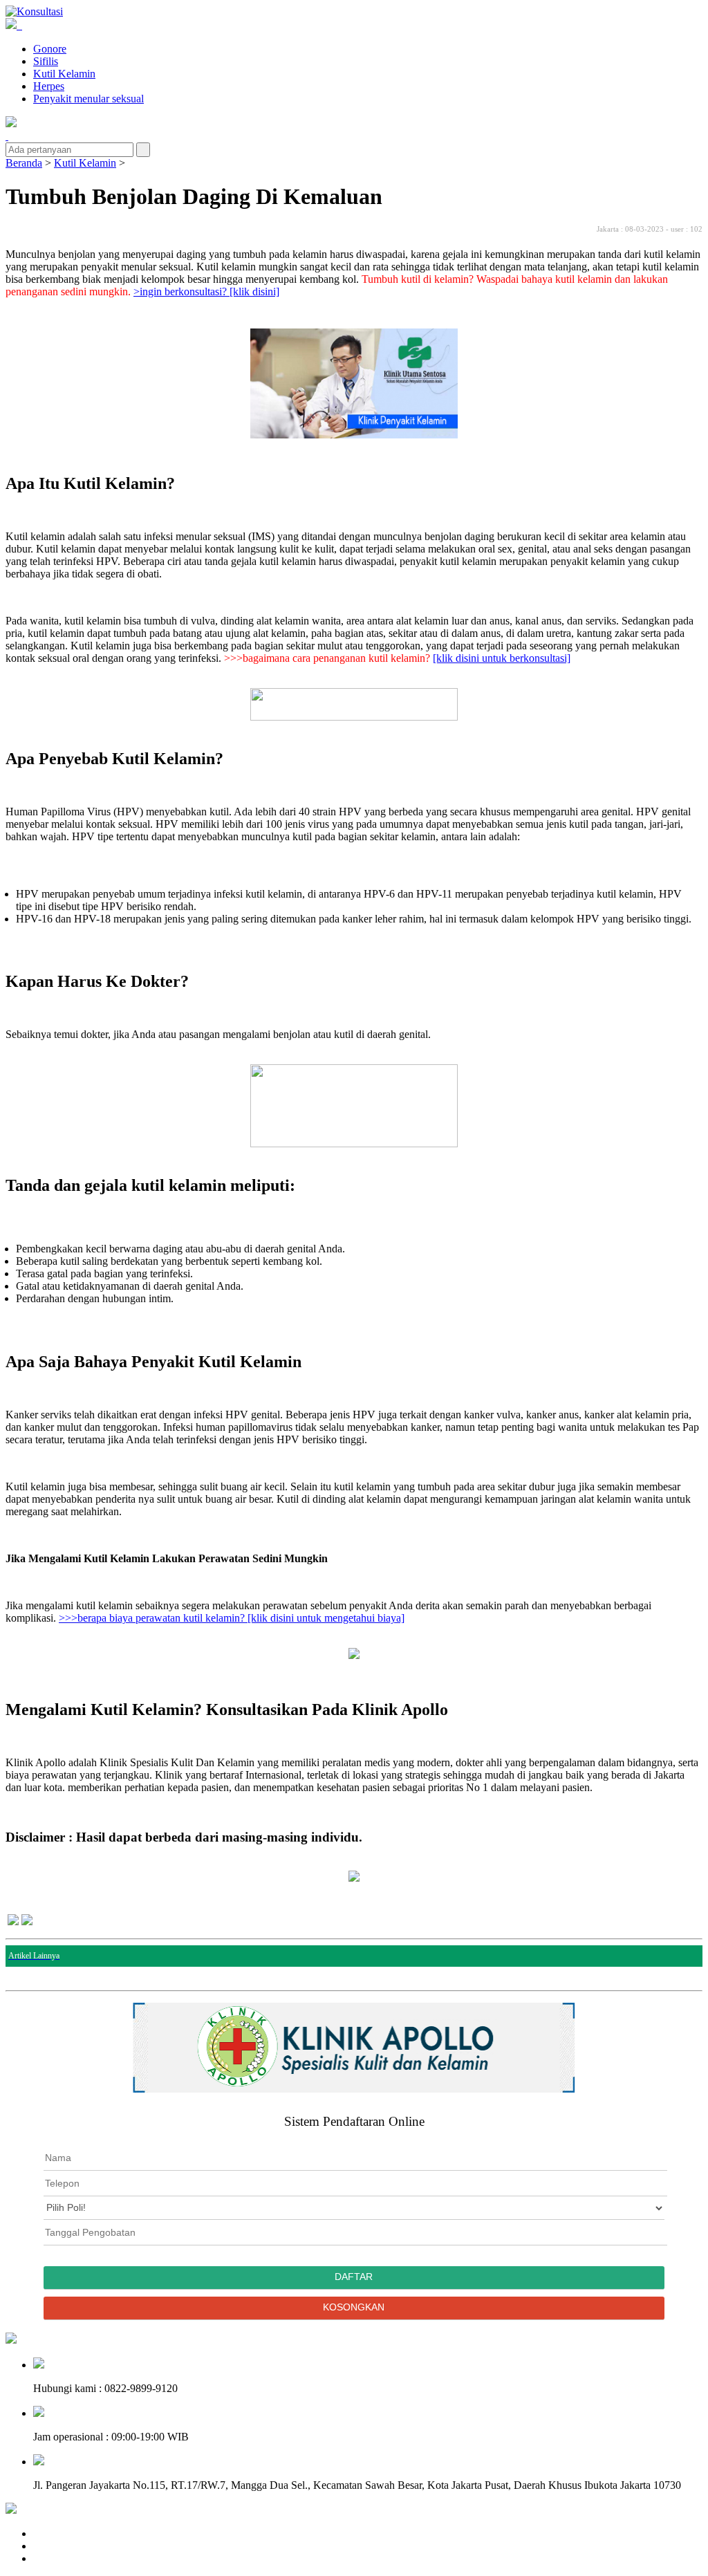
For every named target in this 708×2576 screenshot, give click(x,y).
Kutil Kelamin (64, 74)
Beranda (24, 163)
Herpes (49, 86)
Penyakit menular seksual (88, 99)
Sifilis (46, 61)
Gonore (50, 49)
